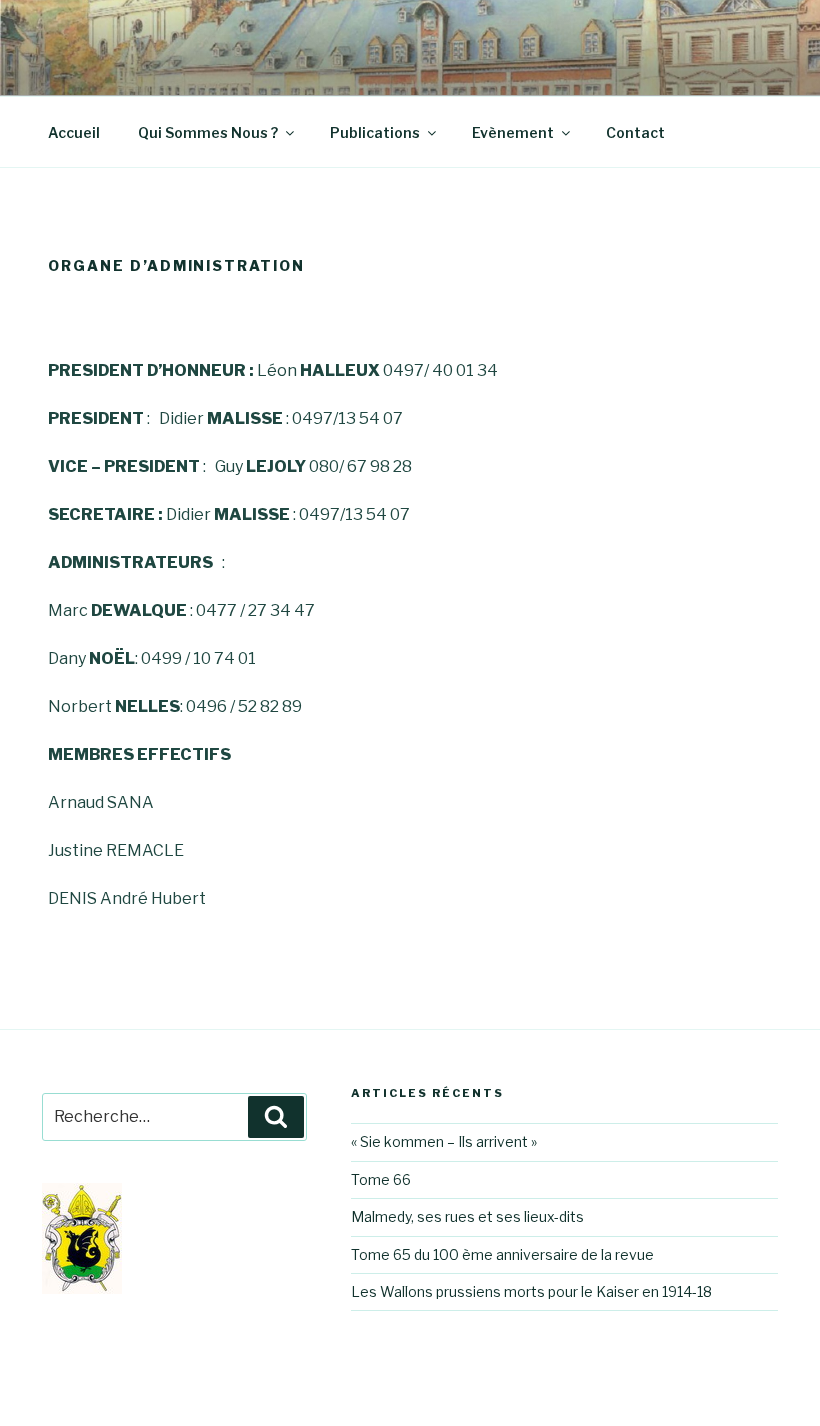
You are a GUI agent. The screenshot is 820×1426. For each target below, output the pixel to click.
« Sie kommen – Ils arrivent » (444, 1141)
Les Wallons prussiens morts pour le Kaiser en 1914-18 (531, 1291)
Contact (635, 132)
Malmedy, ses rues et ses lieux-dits (467, 1216)
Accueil (74, 132)
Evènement (513, 132)
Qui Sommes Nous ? (208, 132)
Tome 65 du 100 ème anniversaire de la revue (502, 1254)
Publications (375, 132)
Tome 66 (381, 1179)
